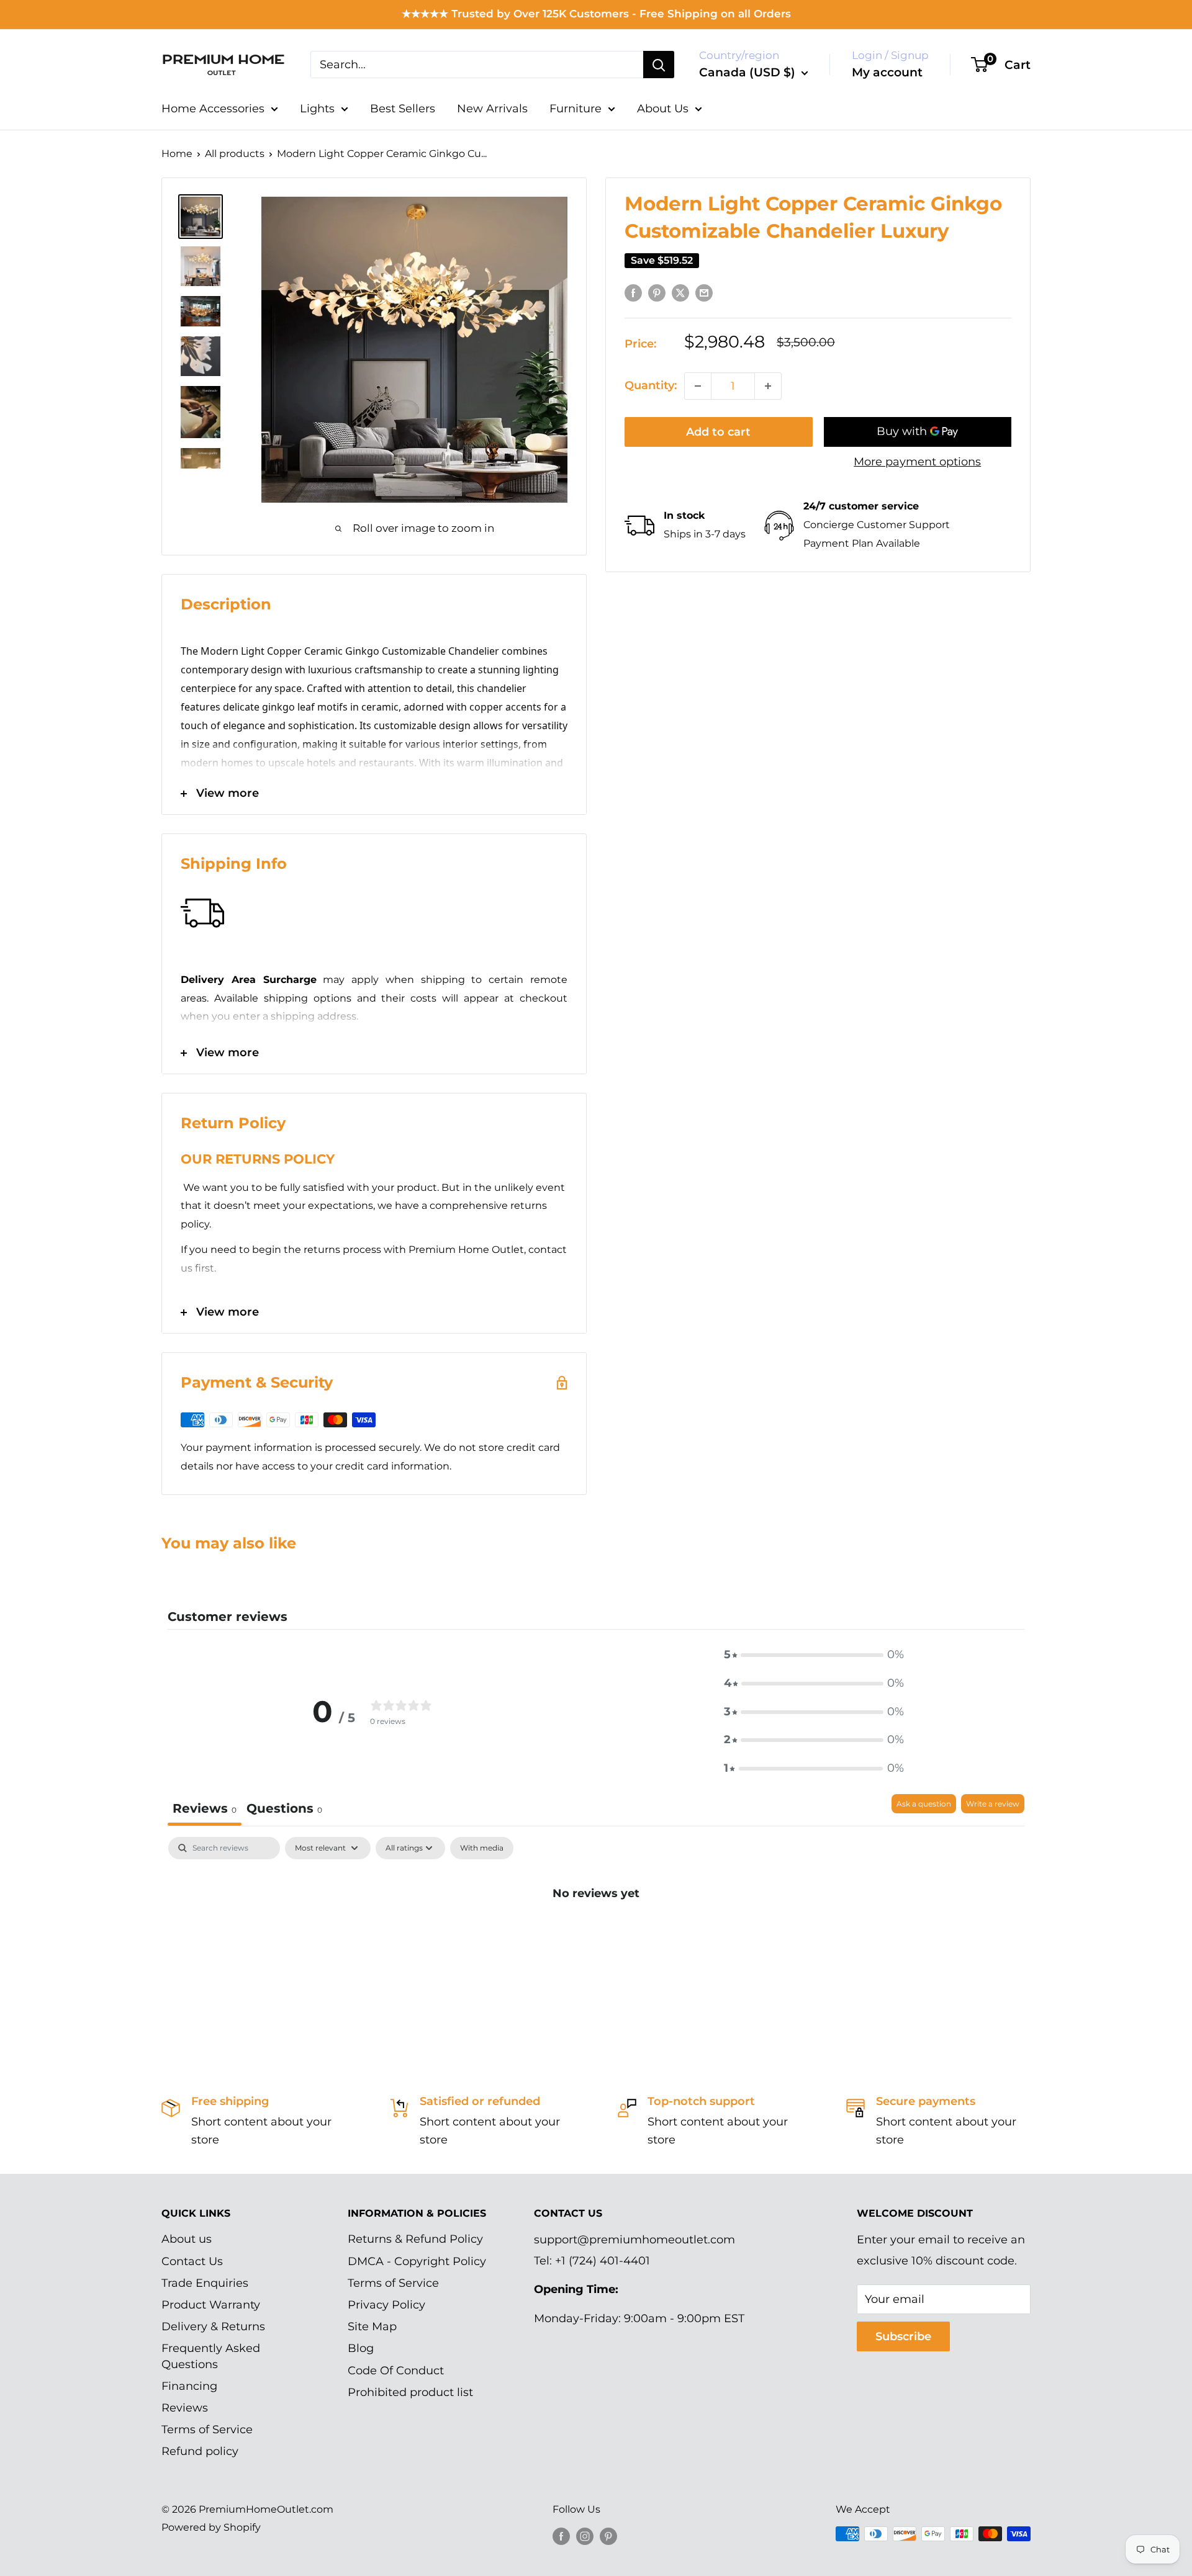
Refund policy (200, 2451)
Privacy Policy (386, 2305)
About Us (663, 109)
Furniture (576, 109)
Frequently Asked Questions (211, 2356)
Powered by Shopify (211, 2527)
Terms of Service (207, 2430)
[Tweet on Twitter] (680, 293)
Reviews (185, 2408)
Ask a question (924, 1804)
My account (887, 72)
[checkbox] (482, 1848)
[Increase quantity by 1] (768, 386)
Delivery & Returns (213, 2327)
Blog (361, 2348)
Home (177, 154)
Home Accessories (213, 109)
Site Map (372, 2327)
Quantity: (651, 385)
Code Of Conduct (396, 2371)
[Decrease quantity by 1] (698, 386)
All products (235, 154)
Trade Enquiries (205, 2283)
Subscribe (903, 2336)
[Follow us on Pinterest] (608, 2536)
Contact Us (192, 2261)
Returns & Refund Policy (415, 2239)
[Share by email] (704, 293)
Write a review (993, 1804)
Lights (317, 109)
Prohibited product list (410, 2392)
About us (187, 2239)
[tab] (284, 1810)
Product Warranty (211, 2305)
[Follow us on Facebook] (561, 2536)
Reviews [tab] (205, 1808)
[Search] (659, 65)
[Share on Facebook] (633, 293)
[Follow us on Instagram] (585, 2536)
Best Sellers (403, 109)
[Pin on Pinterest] (657, 293)
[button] (814, 1655)
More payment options (917, 462)
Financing (189, 2386)
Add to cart (718, 432)
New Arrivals (492, 109)
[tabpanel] (596, 1935)
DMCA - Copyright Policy (417, 2261)
